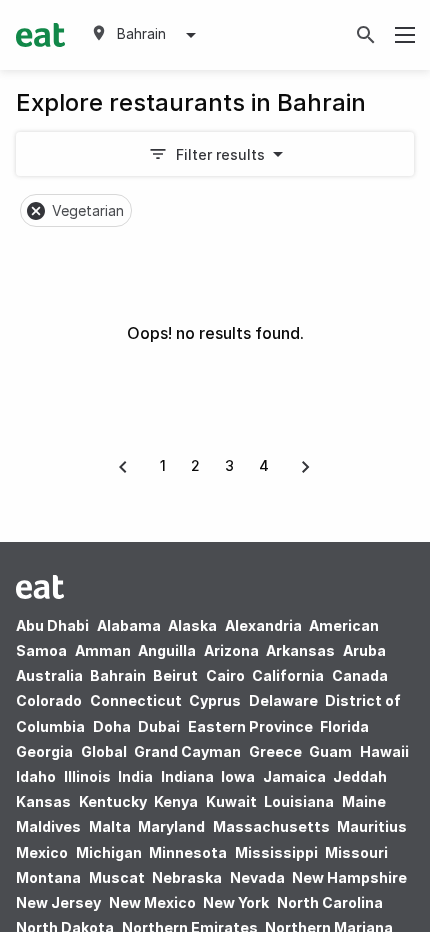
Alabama (129, 625)
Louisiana (299, 801)
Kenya (176, 801)
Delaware (283, 700)
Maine (364, 801)
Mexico (42, 852)
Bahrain (118, 675)
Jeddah (360, 776)
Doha (112, 726)
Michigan (109, 852)
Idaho (36, 776)
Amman (103, 650)
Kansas (43, 801)
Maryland (171, 826)
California (288, 675)
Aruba (364, 650)
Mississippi (276, 852)
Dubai (159, 726)
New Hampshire (349, 877)
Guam (330, 751)
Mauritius (372, 826)
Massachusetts (271, 826)
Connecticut (136, 700)
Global (104, 751)
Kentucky (113, 801)
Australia (51, 675)
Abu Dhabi (52, 625)
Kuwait (231, 801)
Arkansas (300, 650)
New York (236, 902)
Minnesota (188, 852)
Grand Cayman (187, 751)
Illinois (87, 776)
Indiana (187, 776)
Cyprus (215, 700)
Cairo (225, 675)
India (135, 776)
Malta (110, 826)
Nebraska (187, 877)
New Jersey (58, 902)
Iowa (238, 776)
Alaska (192, 625)
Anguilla (167, 650)
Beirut (175, 675)
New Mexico (152, 902)
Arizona (231, 650)
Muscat (117, 877)
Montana (48, 877)
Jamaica (294, 776)
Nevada (257, 877)
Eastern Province (250, 726)
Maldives (48, 826)
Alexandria (263, 625)
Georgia (44, 751)
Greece (275, 751)
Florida (344, 726)
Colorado (49, 700)
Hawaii (384, 751)
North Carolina (330, 902)
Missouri (356, 852)
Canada (360, 675)
